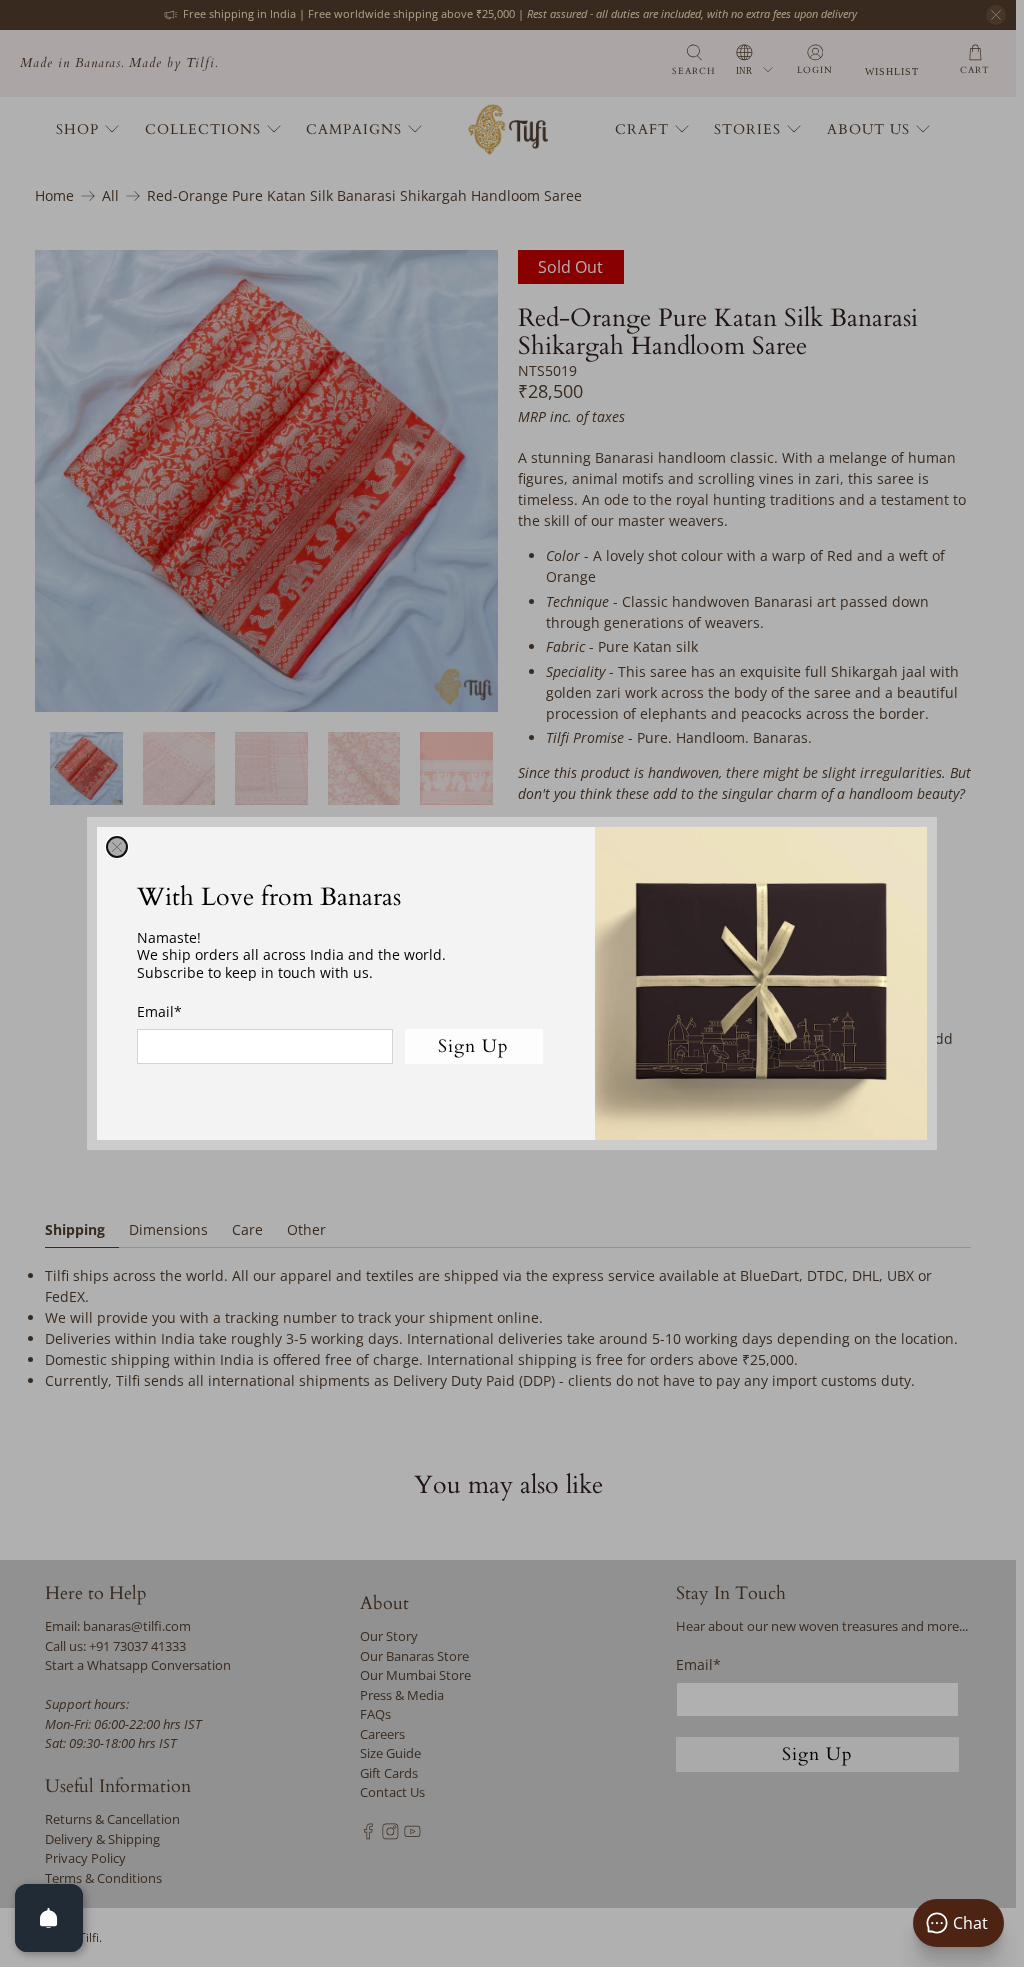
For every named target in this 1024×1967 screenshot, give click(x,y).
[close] (117, 847)
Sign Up (473, 1046)
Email (159, 1011)
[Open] (49, 1918)
